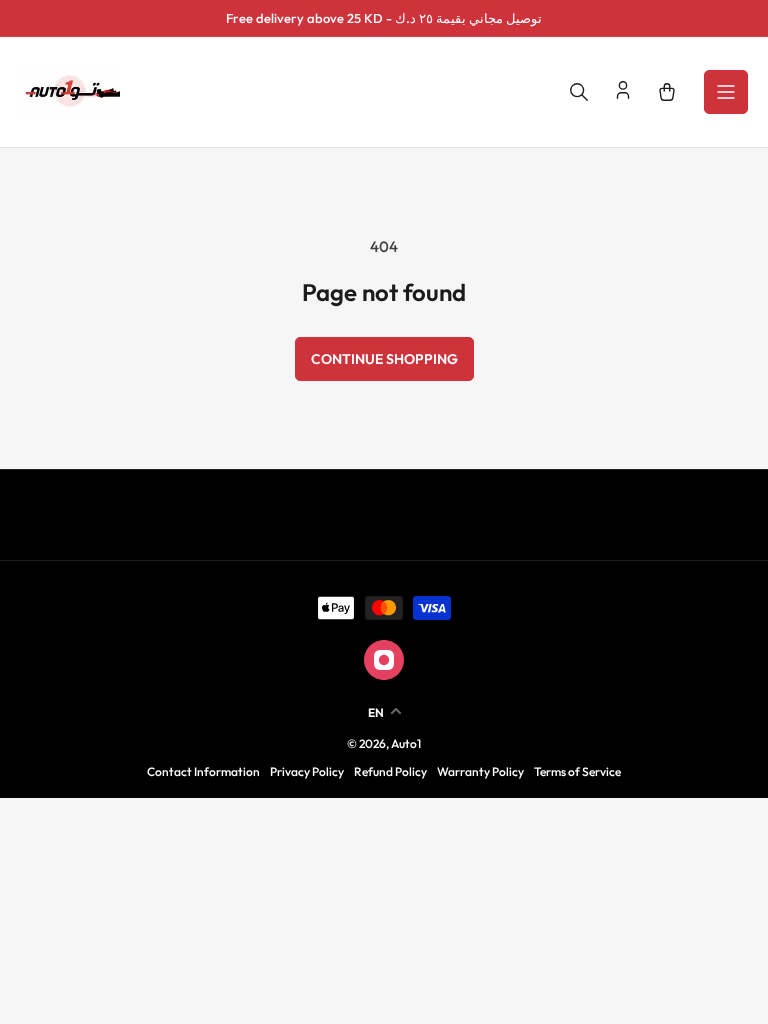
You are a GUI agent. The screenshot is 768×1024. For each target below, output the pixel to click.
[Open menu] (726, 92)
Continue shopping (384, 359)
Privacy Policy (307, 771)
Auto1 (406, 743)
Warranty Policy (480, 771)
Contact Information (203, 771)
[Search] (579, 92)
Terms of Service (577, 771)
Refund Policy (390, 771)
